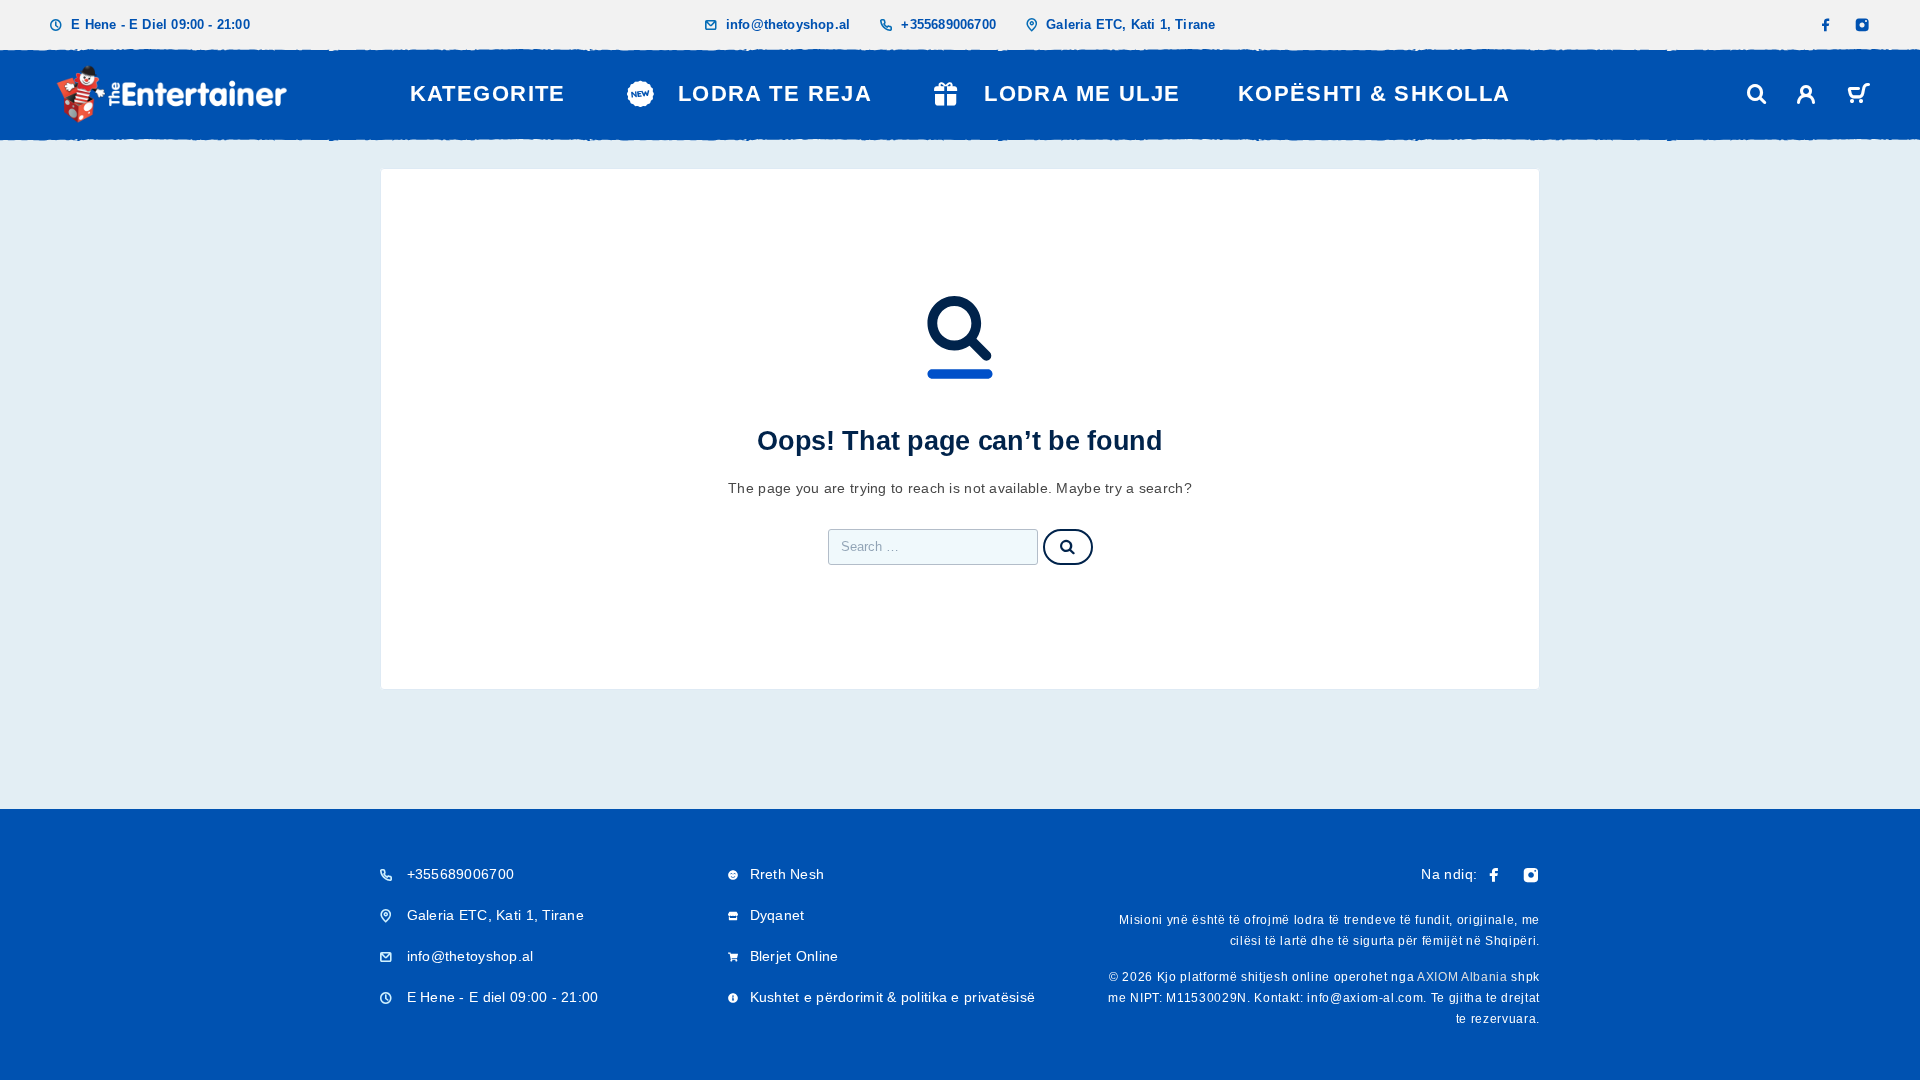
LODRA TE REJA (775, 93)
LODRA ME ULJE (1082, 93)
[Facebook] (1826, 25)
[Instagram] (1862, 25)
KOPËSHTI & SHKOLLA (1374, 93)
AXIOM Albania (1462, 977)
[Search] (1757, 94)
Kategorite (488, 93)
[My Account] (1806, 94)
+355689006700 (948, 24)
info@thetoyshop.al (788, 24)
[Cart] (1858, 96)
